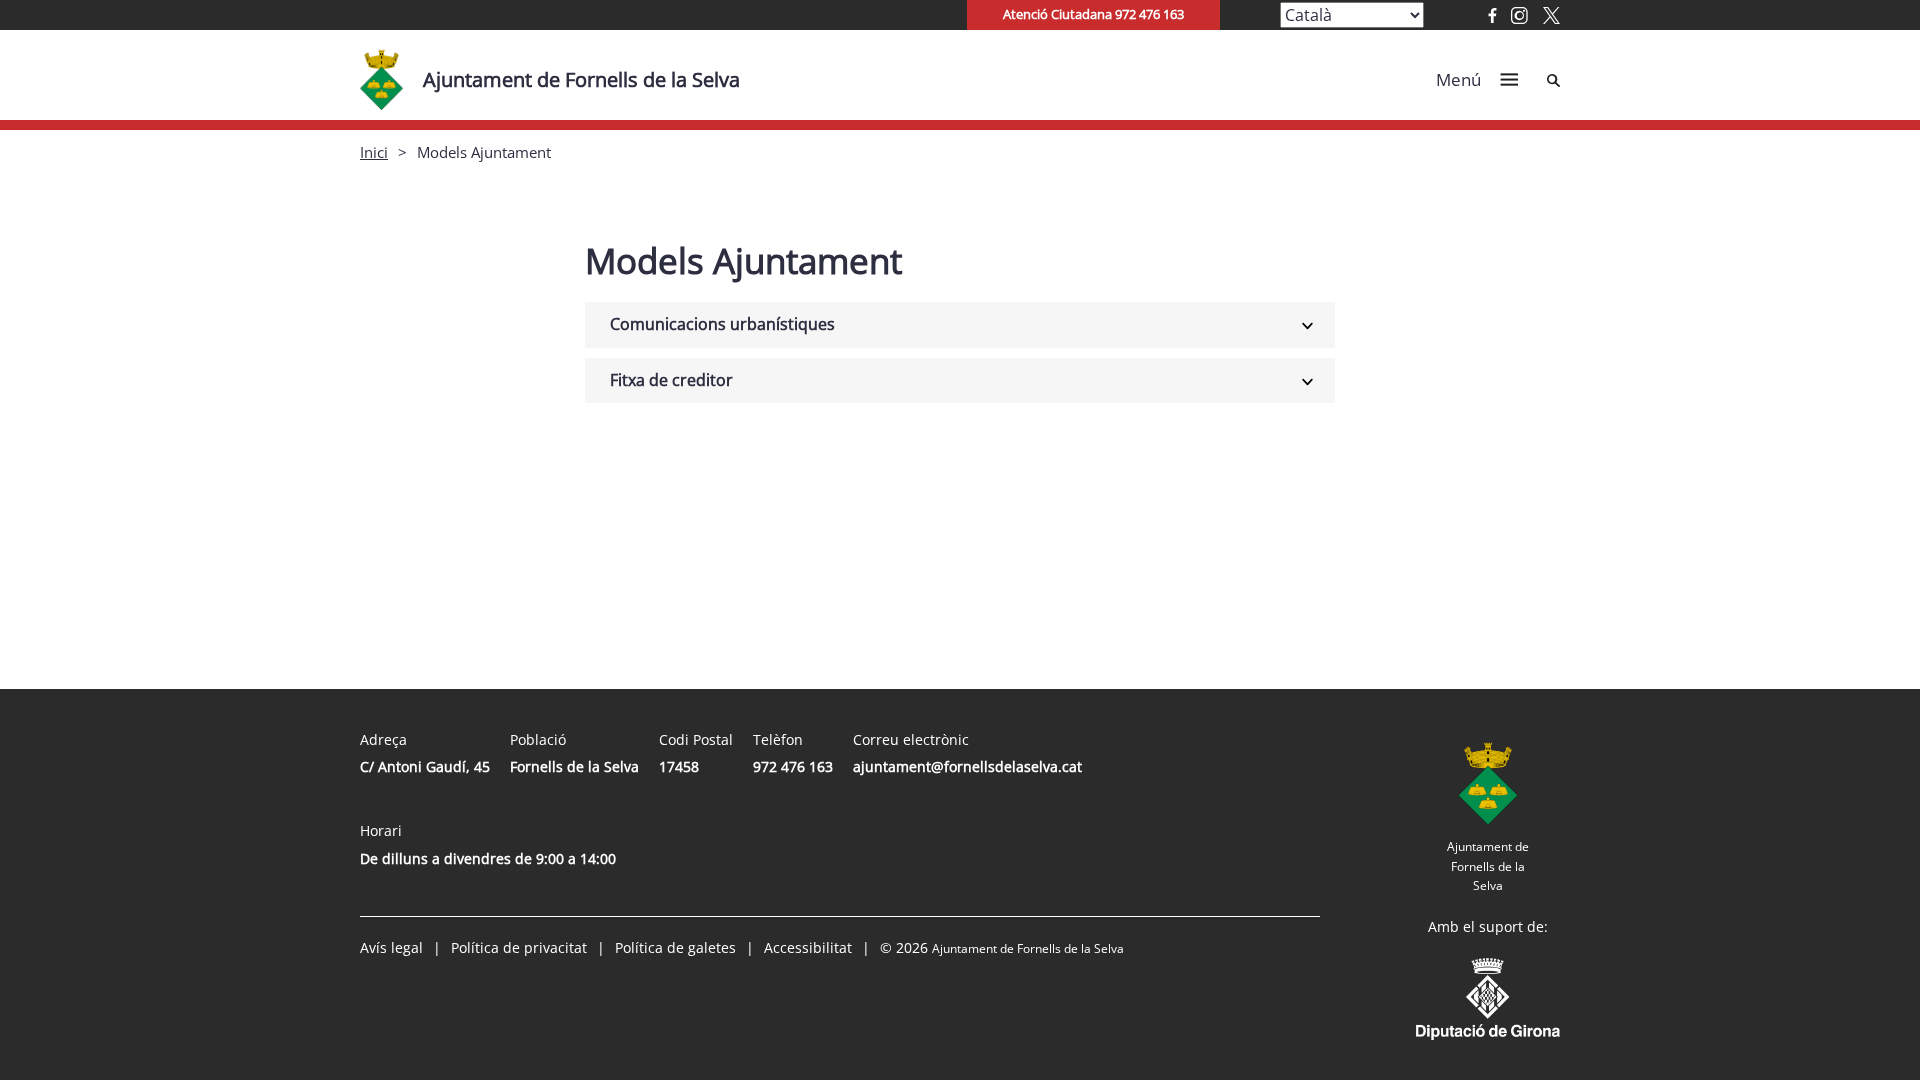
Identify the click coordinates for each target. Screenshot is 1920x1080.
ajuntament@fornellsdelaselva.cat (967, 766)
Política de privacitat (519, 947)
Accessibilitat (808, 947)
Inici (374, 152)
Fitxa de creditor (671, 380)
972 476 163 (793, 766)
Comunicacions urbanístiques (722, 324)
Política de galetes (675, 947)
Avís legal (391, 947)
